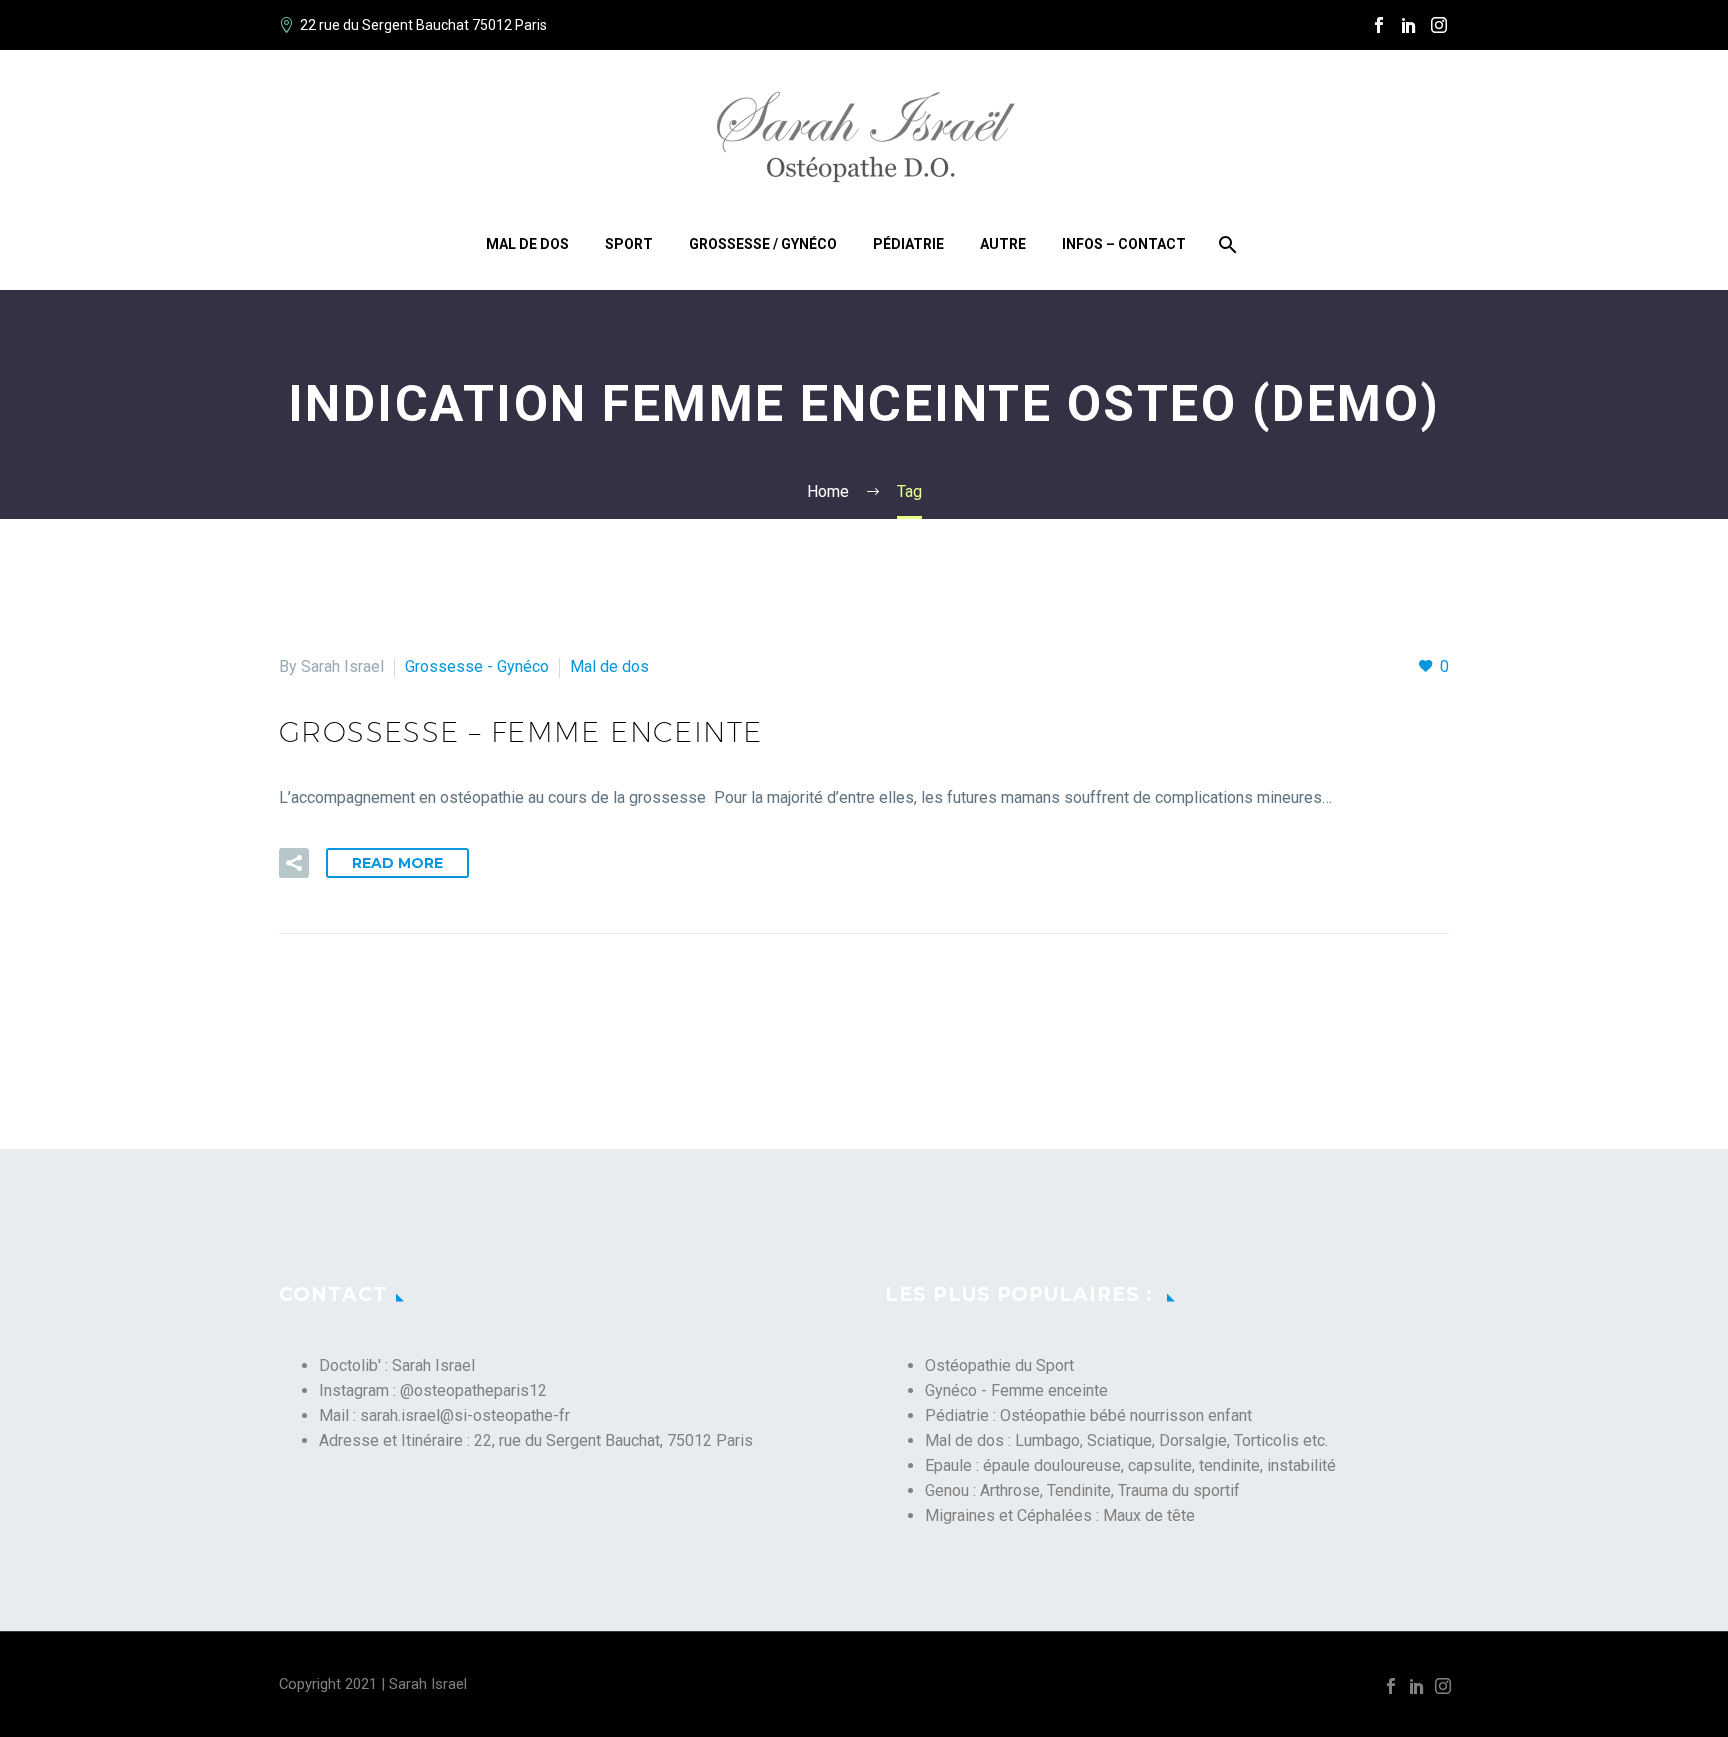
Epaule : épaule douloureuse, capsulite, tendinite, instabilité (1130, 1465)
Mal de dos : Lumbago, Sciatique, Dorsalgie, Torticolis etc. (1126, 1440)
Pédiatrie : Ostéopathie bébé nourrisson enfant (1088, 1415)
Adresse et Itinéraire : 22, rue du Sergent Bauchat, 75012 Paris (536, 1440)
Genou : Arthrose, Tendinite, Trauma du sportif (1082, 1490)
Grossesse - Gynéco (477, 666)
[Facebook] (1379, 25)
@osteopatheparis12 (473, 1390)
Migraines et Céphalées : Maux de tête (1060, 1515)
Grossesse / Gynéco (763, 244)
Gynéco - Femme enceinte (1016, 1390)
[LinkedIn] (1409, 25)
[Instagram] (1439, 25)
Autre (1003, 244)
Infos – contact (1124, 244)
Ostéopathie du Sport (999, 1365)
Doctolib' (350, 1365)
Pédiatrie (908, 244)
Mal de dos (527, 244)
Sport (629, 244)
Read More (397, 863)
